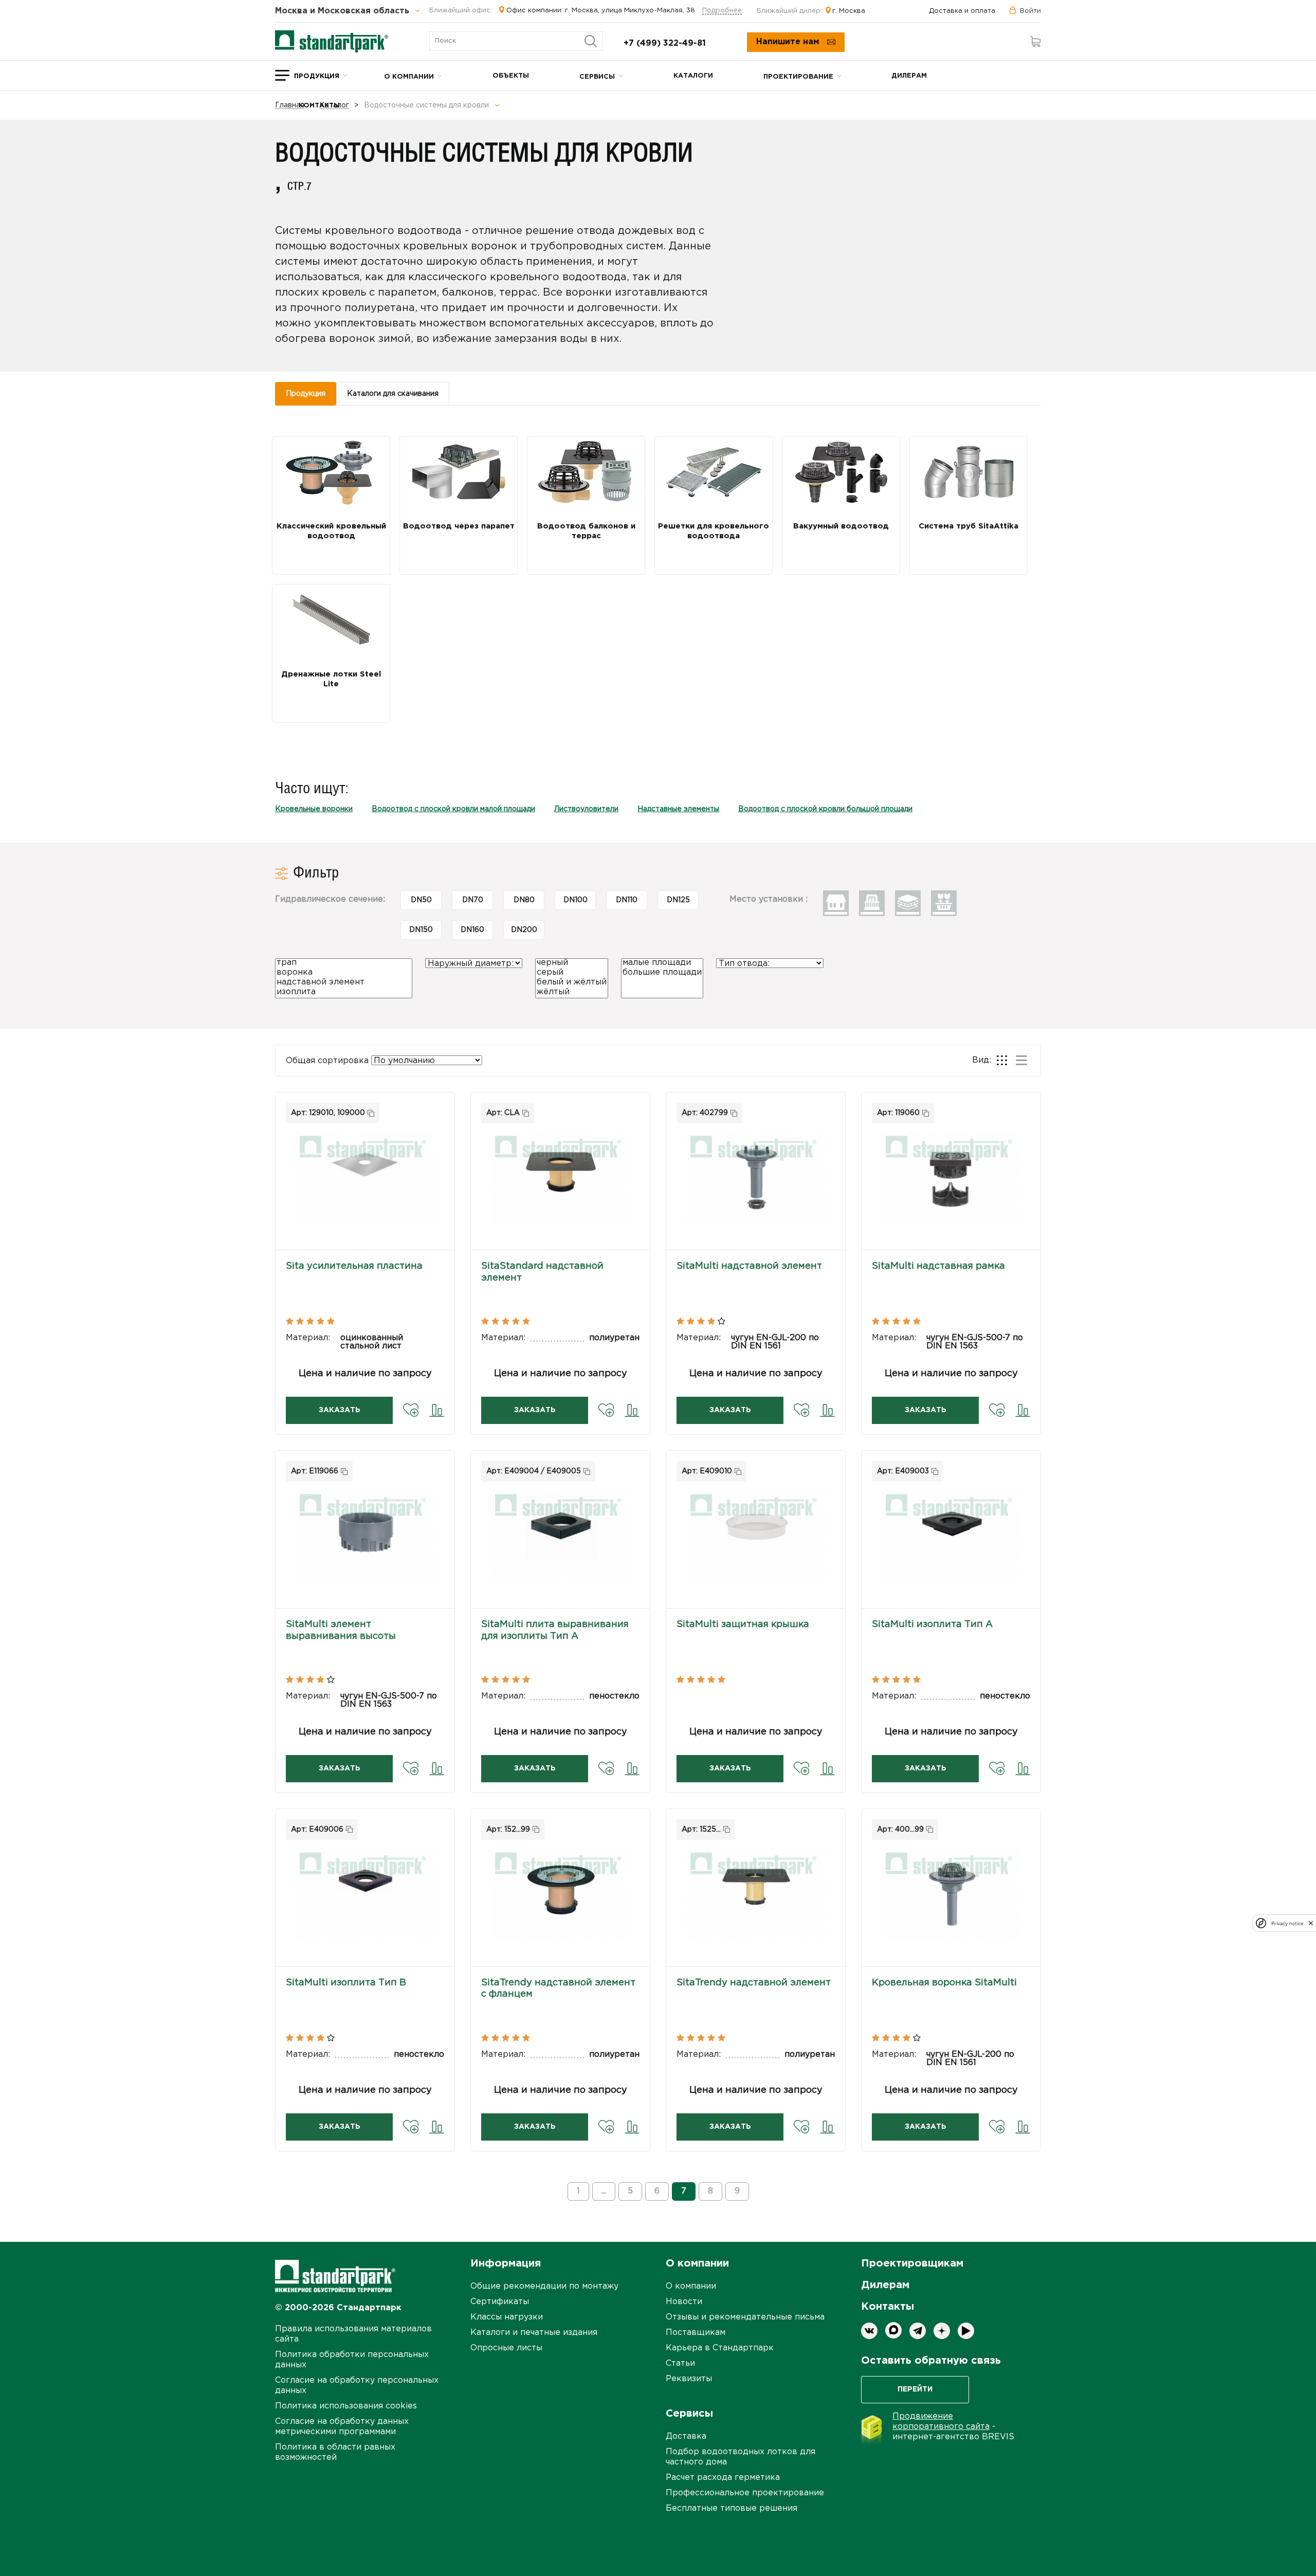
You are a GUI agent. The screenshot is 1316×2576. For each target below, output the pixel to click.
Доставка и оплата (962, 11)
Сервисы (597, 77)
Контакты (319, 106)
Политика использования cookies (346, 2406)
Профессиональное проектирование (745, 2493)
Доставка (686, 2436)
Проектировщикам (912, 2263)
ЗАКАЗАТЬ (340, 1410)
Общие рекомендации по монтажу (544, 2286)
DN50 (421, 900)
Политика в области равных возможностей (335, 2452)
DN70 (473, 900)
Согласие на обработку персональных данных (357, 2386)
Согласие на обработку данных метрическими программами (342, 2427)
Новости (684, 2302)
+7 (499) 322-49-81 (665, 43)
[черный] (572, 964)
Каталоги (693, 76)
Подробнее (722, 11)
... (604, 2191)
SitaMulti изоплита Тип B (346, 1983)
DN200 (524, 930)
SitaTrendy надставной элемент (754, 1983)
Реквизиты (689, 2379)
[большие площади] (662, 973)
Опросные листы (506, 2348)
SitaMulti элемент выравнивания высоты (341, 1630)
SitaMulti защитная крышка (743, 1624)
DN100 (575, 900)
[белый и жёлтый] (572, 983)
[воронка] (344, 973)
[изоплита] (344, 993)
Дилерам (909, 76)
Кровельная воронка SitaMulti (944, 1983)
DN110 (627, 900)
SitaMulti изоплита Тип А (932, 1624)
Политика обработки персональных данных (352, 2360)
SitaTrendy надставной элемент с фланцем (558, 1988)
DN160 (472, 930)
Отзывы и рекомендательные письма (745, 2317)
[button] (365, 1179)
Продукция (317, 76)
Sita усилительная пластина (354, 1266)
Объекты (511, 76)
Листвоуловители (586, 809)
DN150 (421, 930)
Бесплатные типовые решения (732, 2508)
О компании (409, 77)
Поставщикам (696, 2333)
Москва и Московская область (343, 11)
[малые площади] (662, 964)
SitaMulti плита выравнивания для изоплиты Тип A (555, 1630)
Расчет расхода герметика (723, 2478)
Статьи (680, 2363)
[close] (1311, 1923)
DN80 (524, 900)
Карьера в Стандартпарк (720, 2348)
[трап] (344, 964)
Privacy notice (1287, 1923)
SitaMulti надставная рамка (938, 1266)
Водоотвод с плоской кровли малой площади (453, 809)
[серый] (572, 973)
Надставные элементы (678, 809)
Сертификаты (500, 2302)
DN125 (678, 900)
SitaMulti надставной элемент (749, 1266)
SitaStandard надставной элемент (542, 1272)
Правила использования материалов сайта (353, 2334)
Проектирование (798, 77)
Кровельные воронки (314, 809)
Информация (506, 2263)
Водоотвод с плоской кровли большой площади (825, 809)
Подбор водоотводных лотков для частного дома (741, 2457)
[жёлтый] (572, 993)
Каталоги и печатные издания (534, 2333)
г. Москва (849, 11)
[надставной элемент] (344, 983)
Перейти (915, 2389)
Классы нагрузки (507, 2317)
